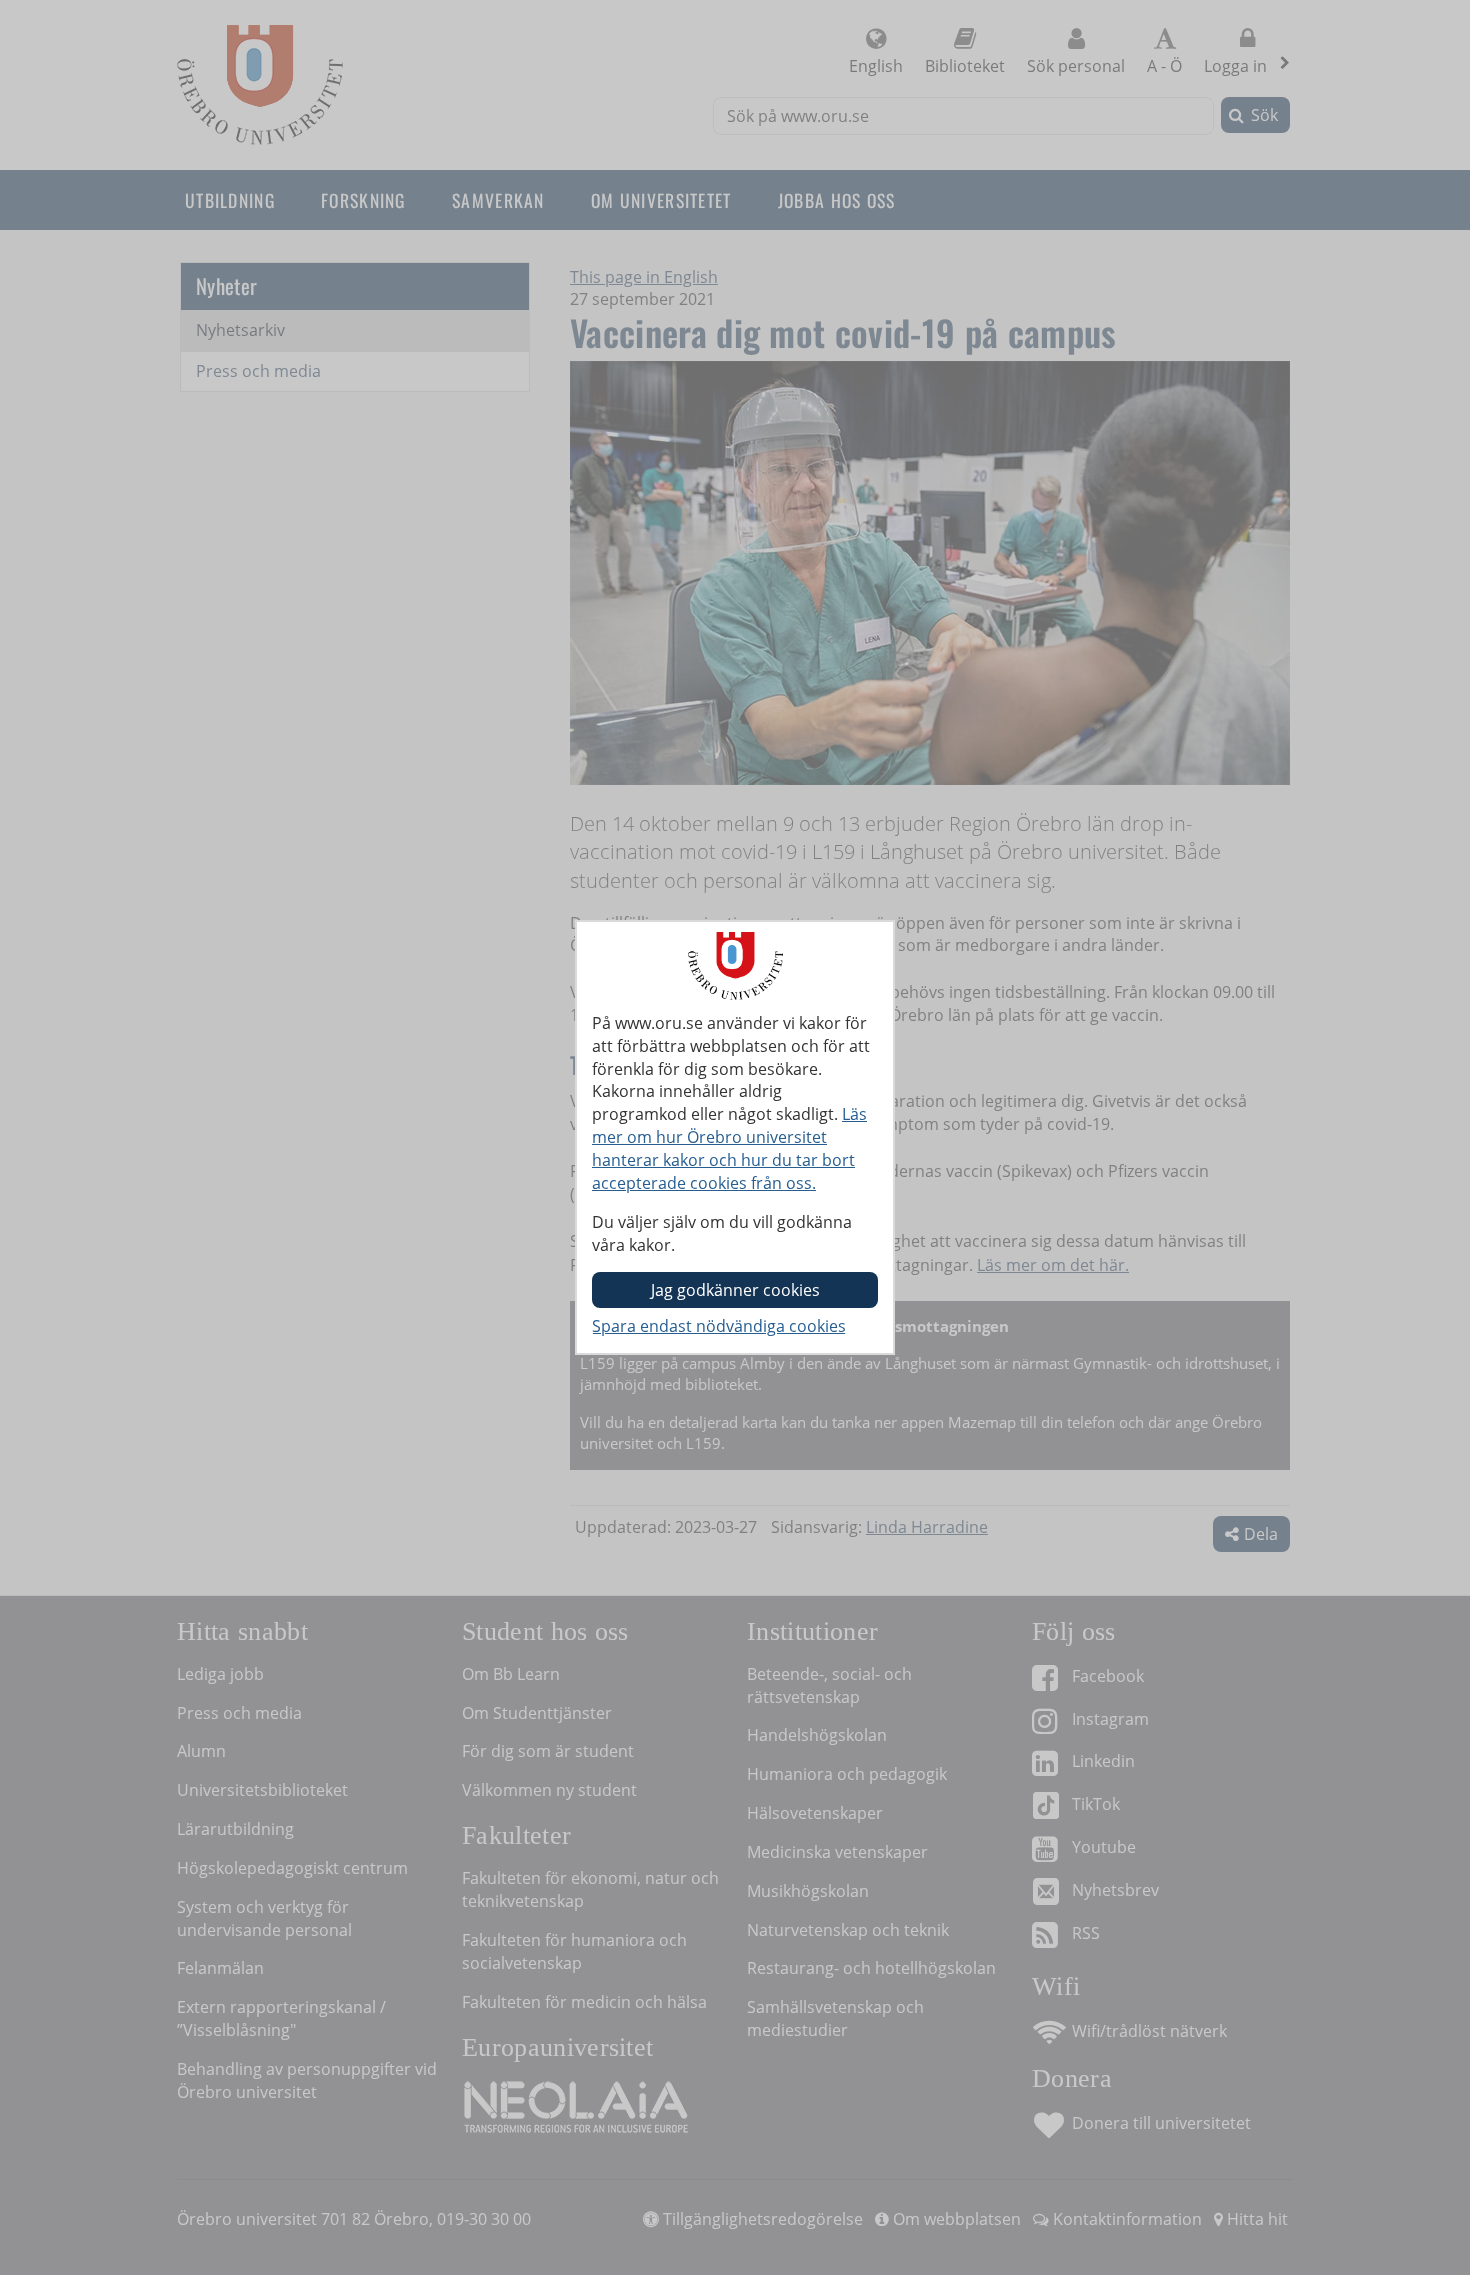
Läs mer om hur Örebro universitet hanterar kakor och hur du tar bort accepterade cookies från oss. (729, 1148)
